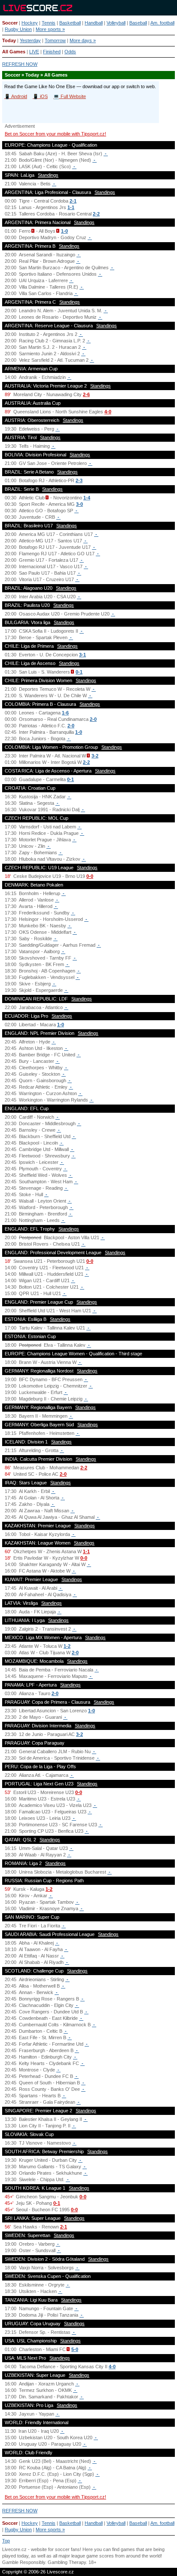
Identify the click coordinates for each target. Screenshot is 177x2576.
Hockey (30, 23)
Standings (48, 175)
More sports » (50, 29)
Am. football (162, 23)
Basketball (70, 23)
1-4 (87, 498)
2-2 (96, 214)
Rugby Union (18, 29)
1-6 (65, 713)
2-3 (79, 480)
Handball (94, 23)
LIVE (34, 52)
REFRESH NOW (20, 64)
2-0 (93, 719)
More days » (83, 40)
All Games (14, 52)
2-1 (73, 201)
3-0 (79, 504)
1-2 (67, 1646)
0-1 (79, 672)
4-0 (108, 412)
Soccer (10, 23)
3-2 (95, 756)
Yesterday (30, 40)
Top (6, 2541)
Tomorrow (55, 40)
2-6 (86, 394)
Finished (52, 52)
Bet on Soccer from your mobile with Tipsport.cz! (55, 134)
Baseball (138, 23)
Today (9, 40)
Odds (70, 52)
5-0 (75, 2349)
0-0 (90, 876)
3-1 (82, 655)
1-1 (71, 207)
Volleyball (116, 23)
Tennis (49, 23)
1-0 (64, 231)
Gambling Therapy (67, 2562)
